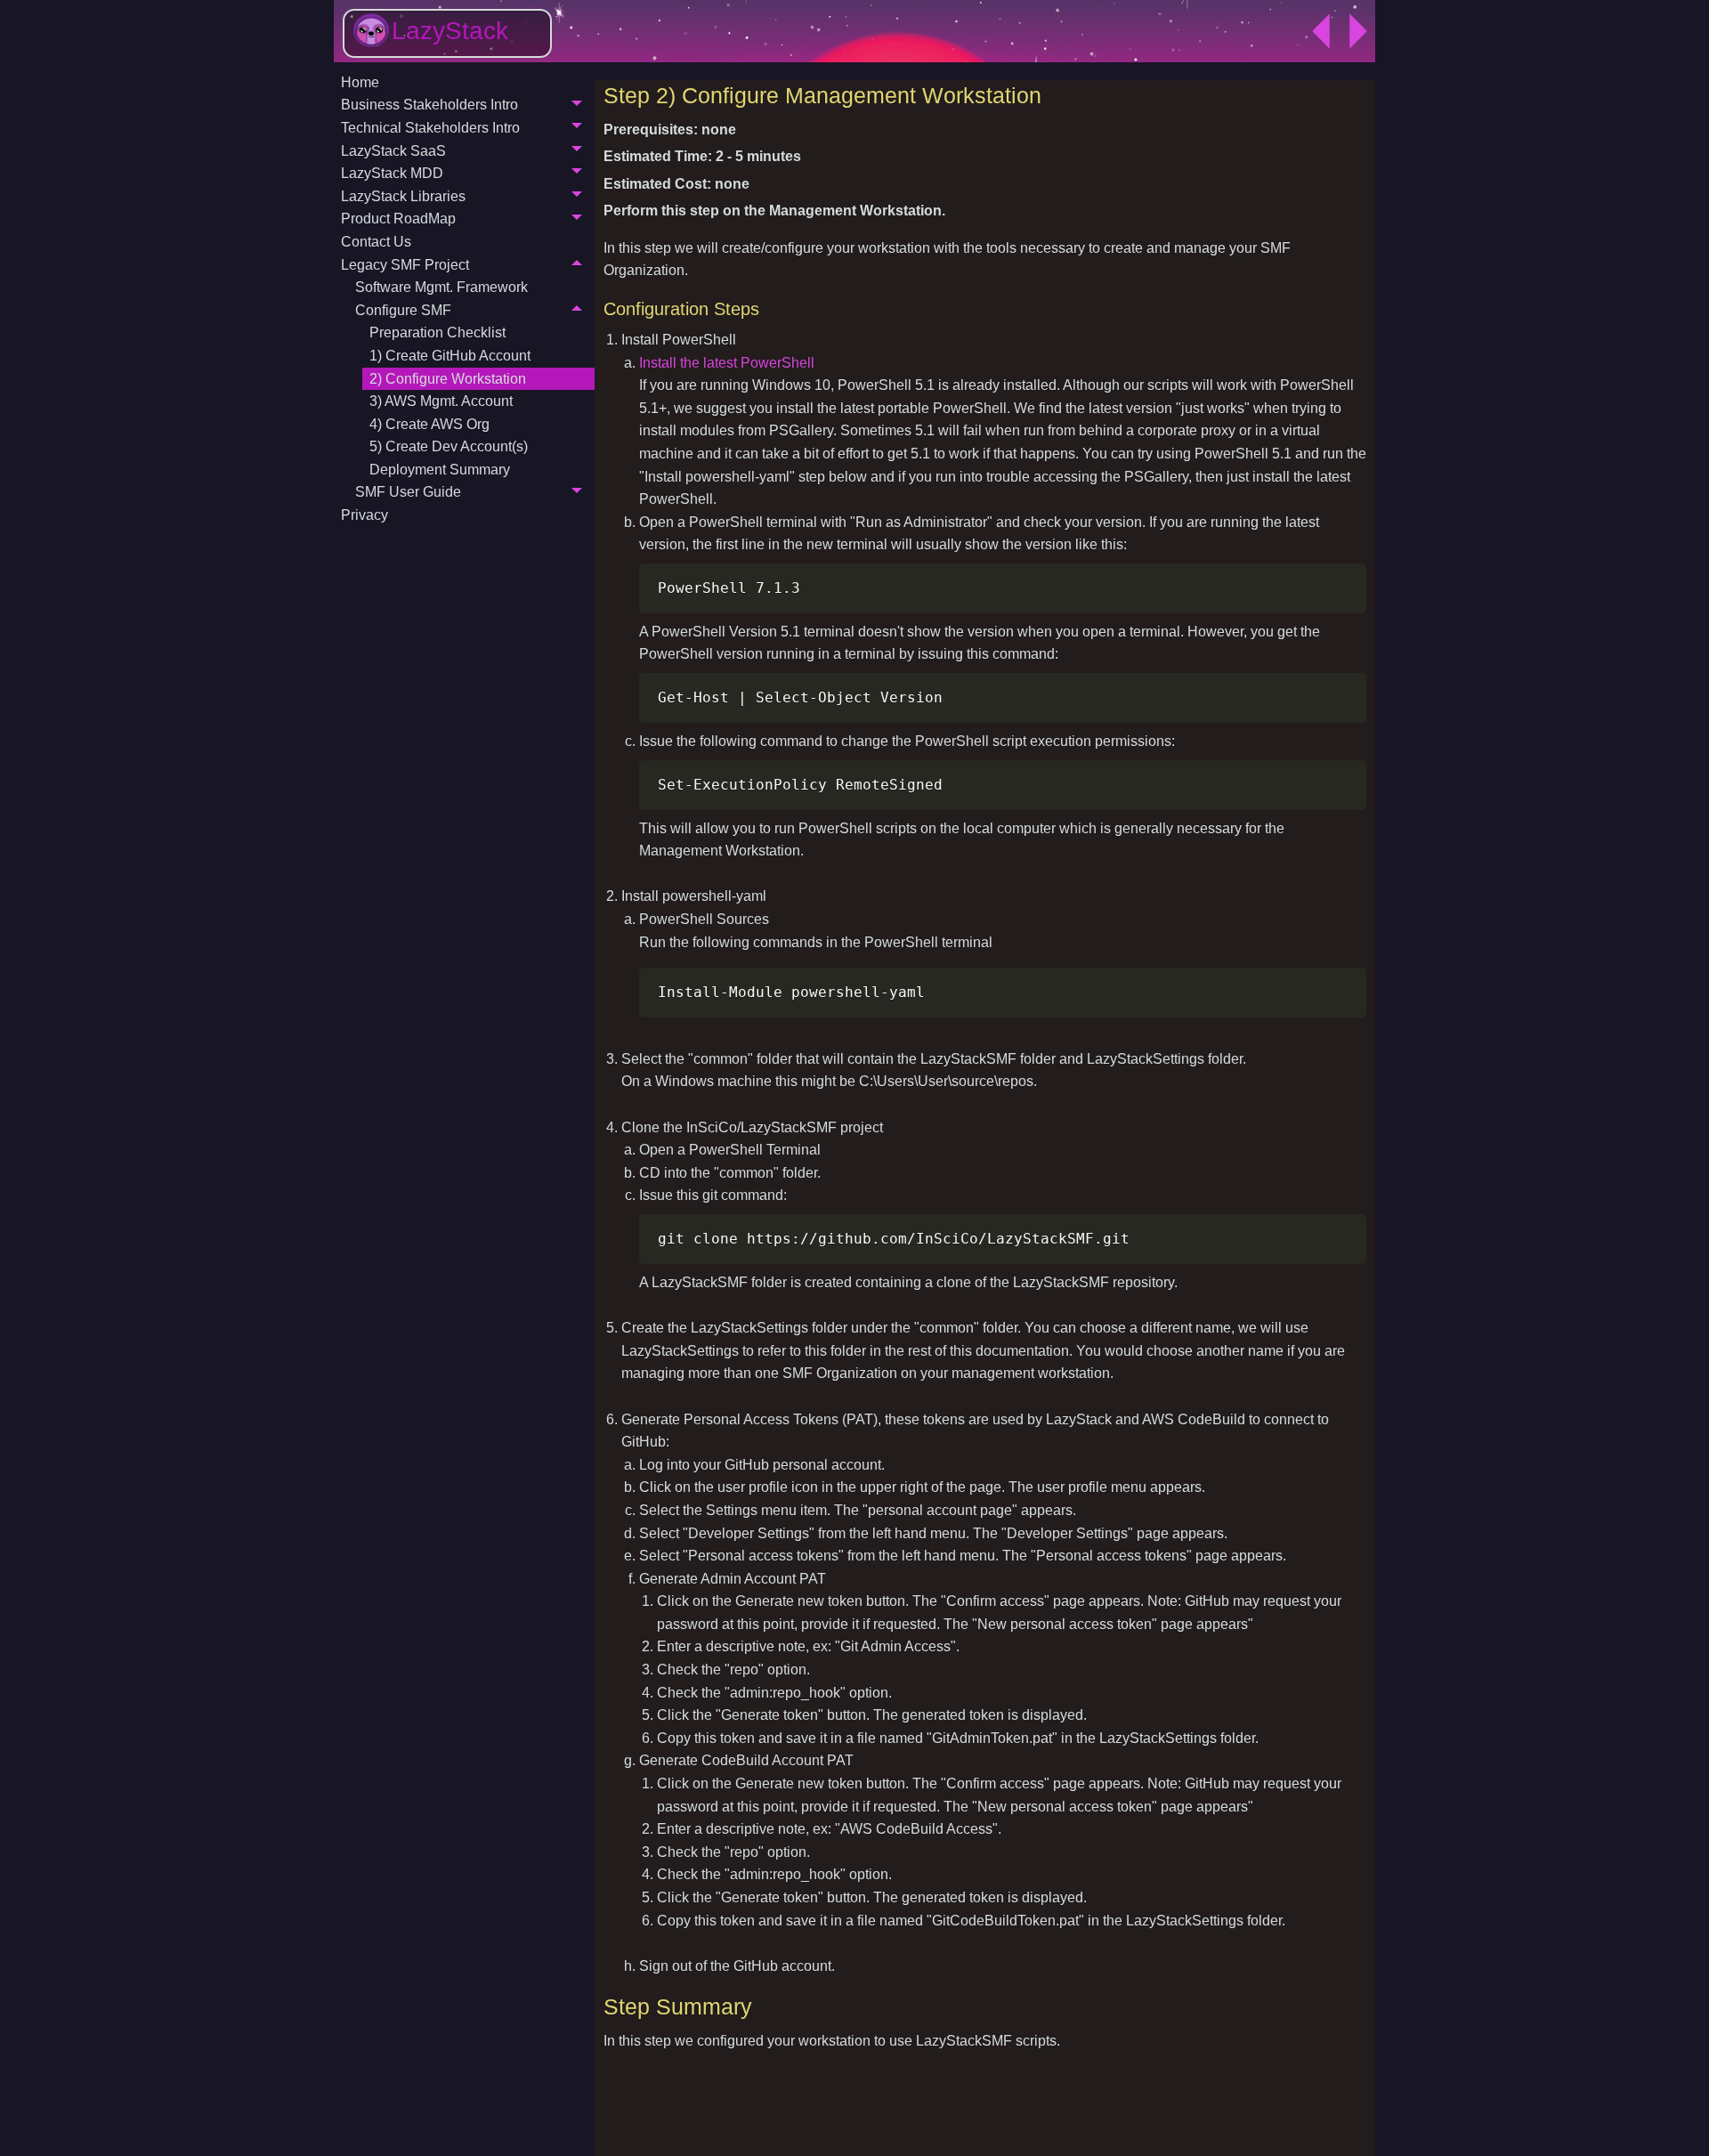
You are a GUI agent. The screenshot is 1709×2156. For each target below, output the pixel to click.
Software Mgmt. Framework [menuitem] (441, 287)
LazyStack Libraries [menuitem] (403, 196)
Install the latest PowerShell (727, 363)
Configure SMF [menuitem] (403, 310)
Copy (1344, 580)
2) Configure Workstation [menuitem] (448, 379)
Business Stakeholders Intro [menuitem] (429, 105)
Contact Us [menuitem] (376, 242)
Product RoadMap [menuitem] (398, 219)
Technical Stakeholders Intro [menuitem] (430, 128)
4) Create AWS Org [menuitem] (429, 424)
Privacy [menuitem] (364, 515)
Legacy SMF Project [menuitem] (405, 265)
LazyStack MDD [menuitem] (392, 173)
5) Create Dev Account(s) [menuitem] (449, 446)
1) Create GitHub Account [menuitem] (450, 356)
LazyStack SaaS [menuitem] (393, 151)
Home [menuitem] (360, 82)
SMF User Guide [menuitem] (408, 492)
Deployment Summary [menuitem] (440, 470)
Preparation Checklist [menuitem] (437, 332)
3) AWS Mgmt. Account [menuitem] (441, 401)
